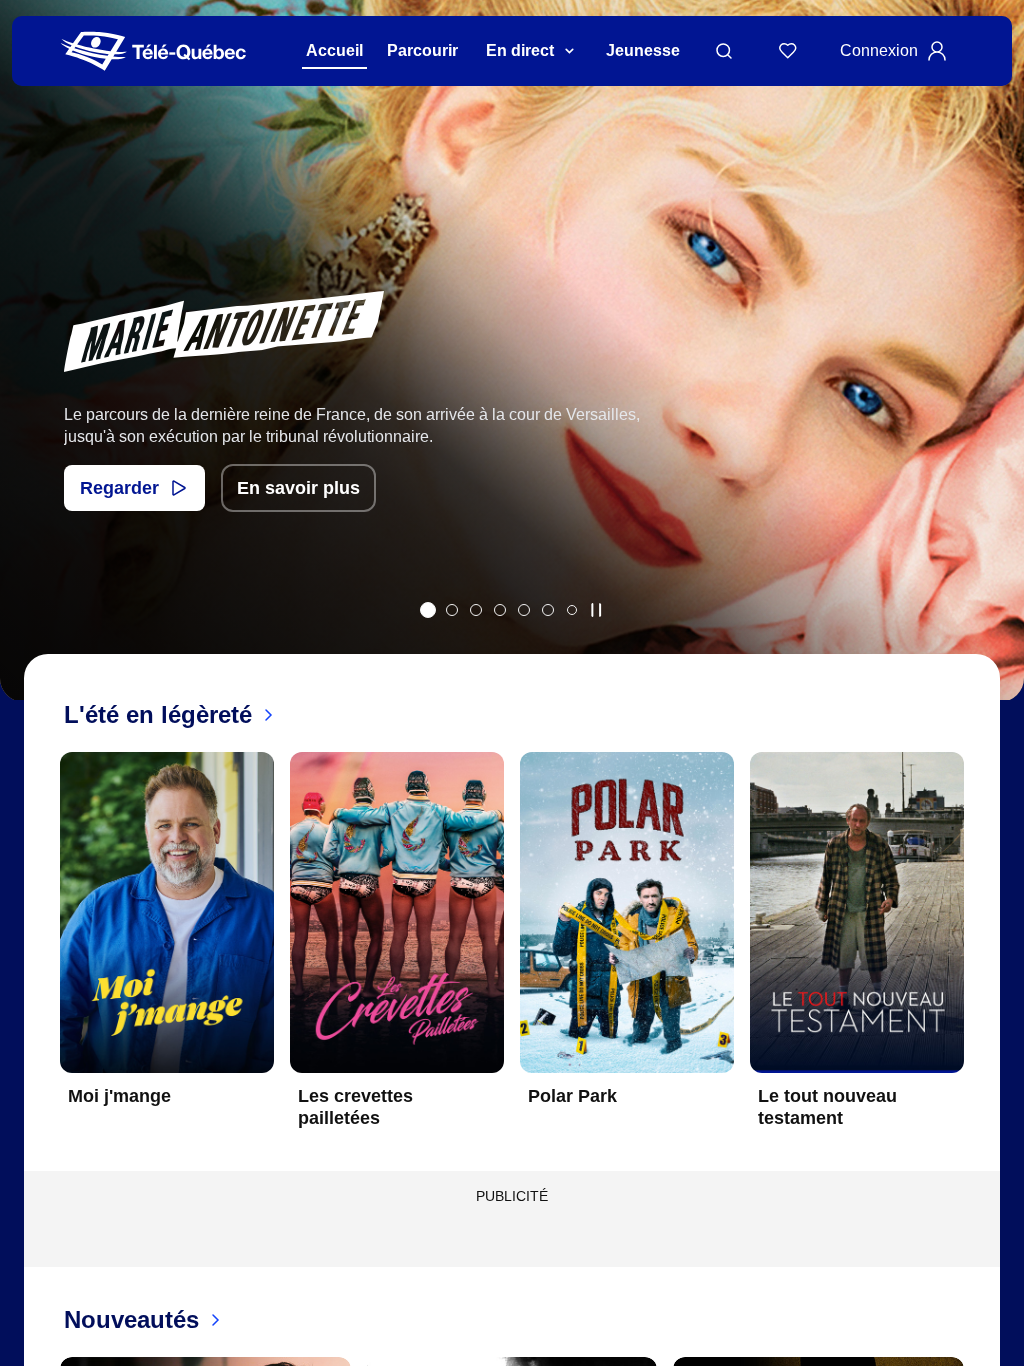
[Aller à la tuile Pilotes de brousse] (476, 610)
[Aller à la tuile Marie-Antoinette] (428, 610)
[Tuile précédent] (29, 376)
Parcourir (422, 50)
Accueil (334, 50)
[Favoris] (788, 51)
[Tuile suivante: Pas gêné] (994, 376)
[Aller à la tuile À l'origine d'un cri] (500, 610)
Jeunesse (643, 50)
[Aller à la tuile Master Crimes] (548, 610)
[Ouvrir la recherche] (724, 51)
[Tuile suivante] (980, 956)
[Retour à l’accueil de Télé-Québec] (153, 51)
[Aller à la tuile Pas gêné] (452, 610)
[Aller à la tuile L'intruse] (524, 610)
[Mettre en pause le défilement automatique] (596, 610)
